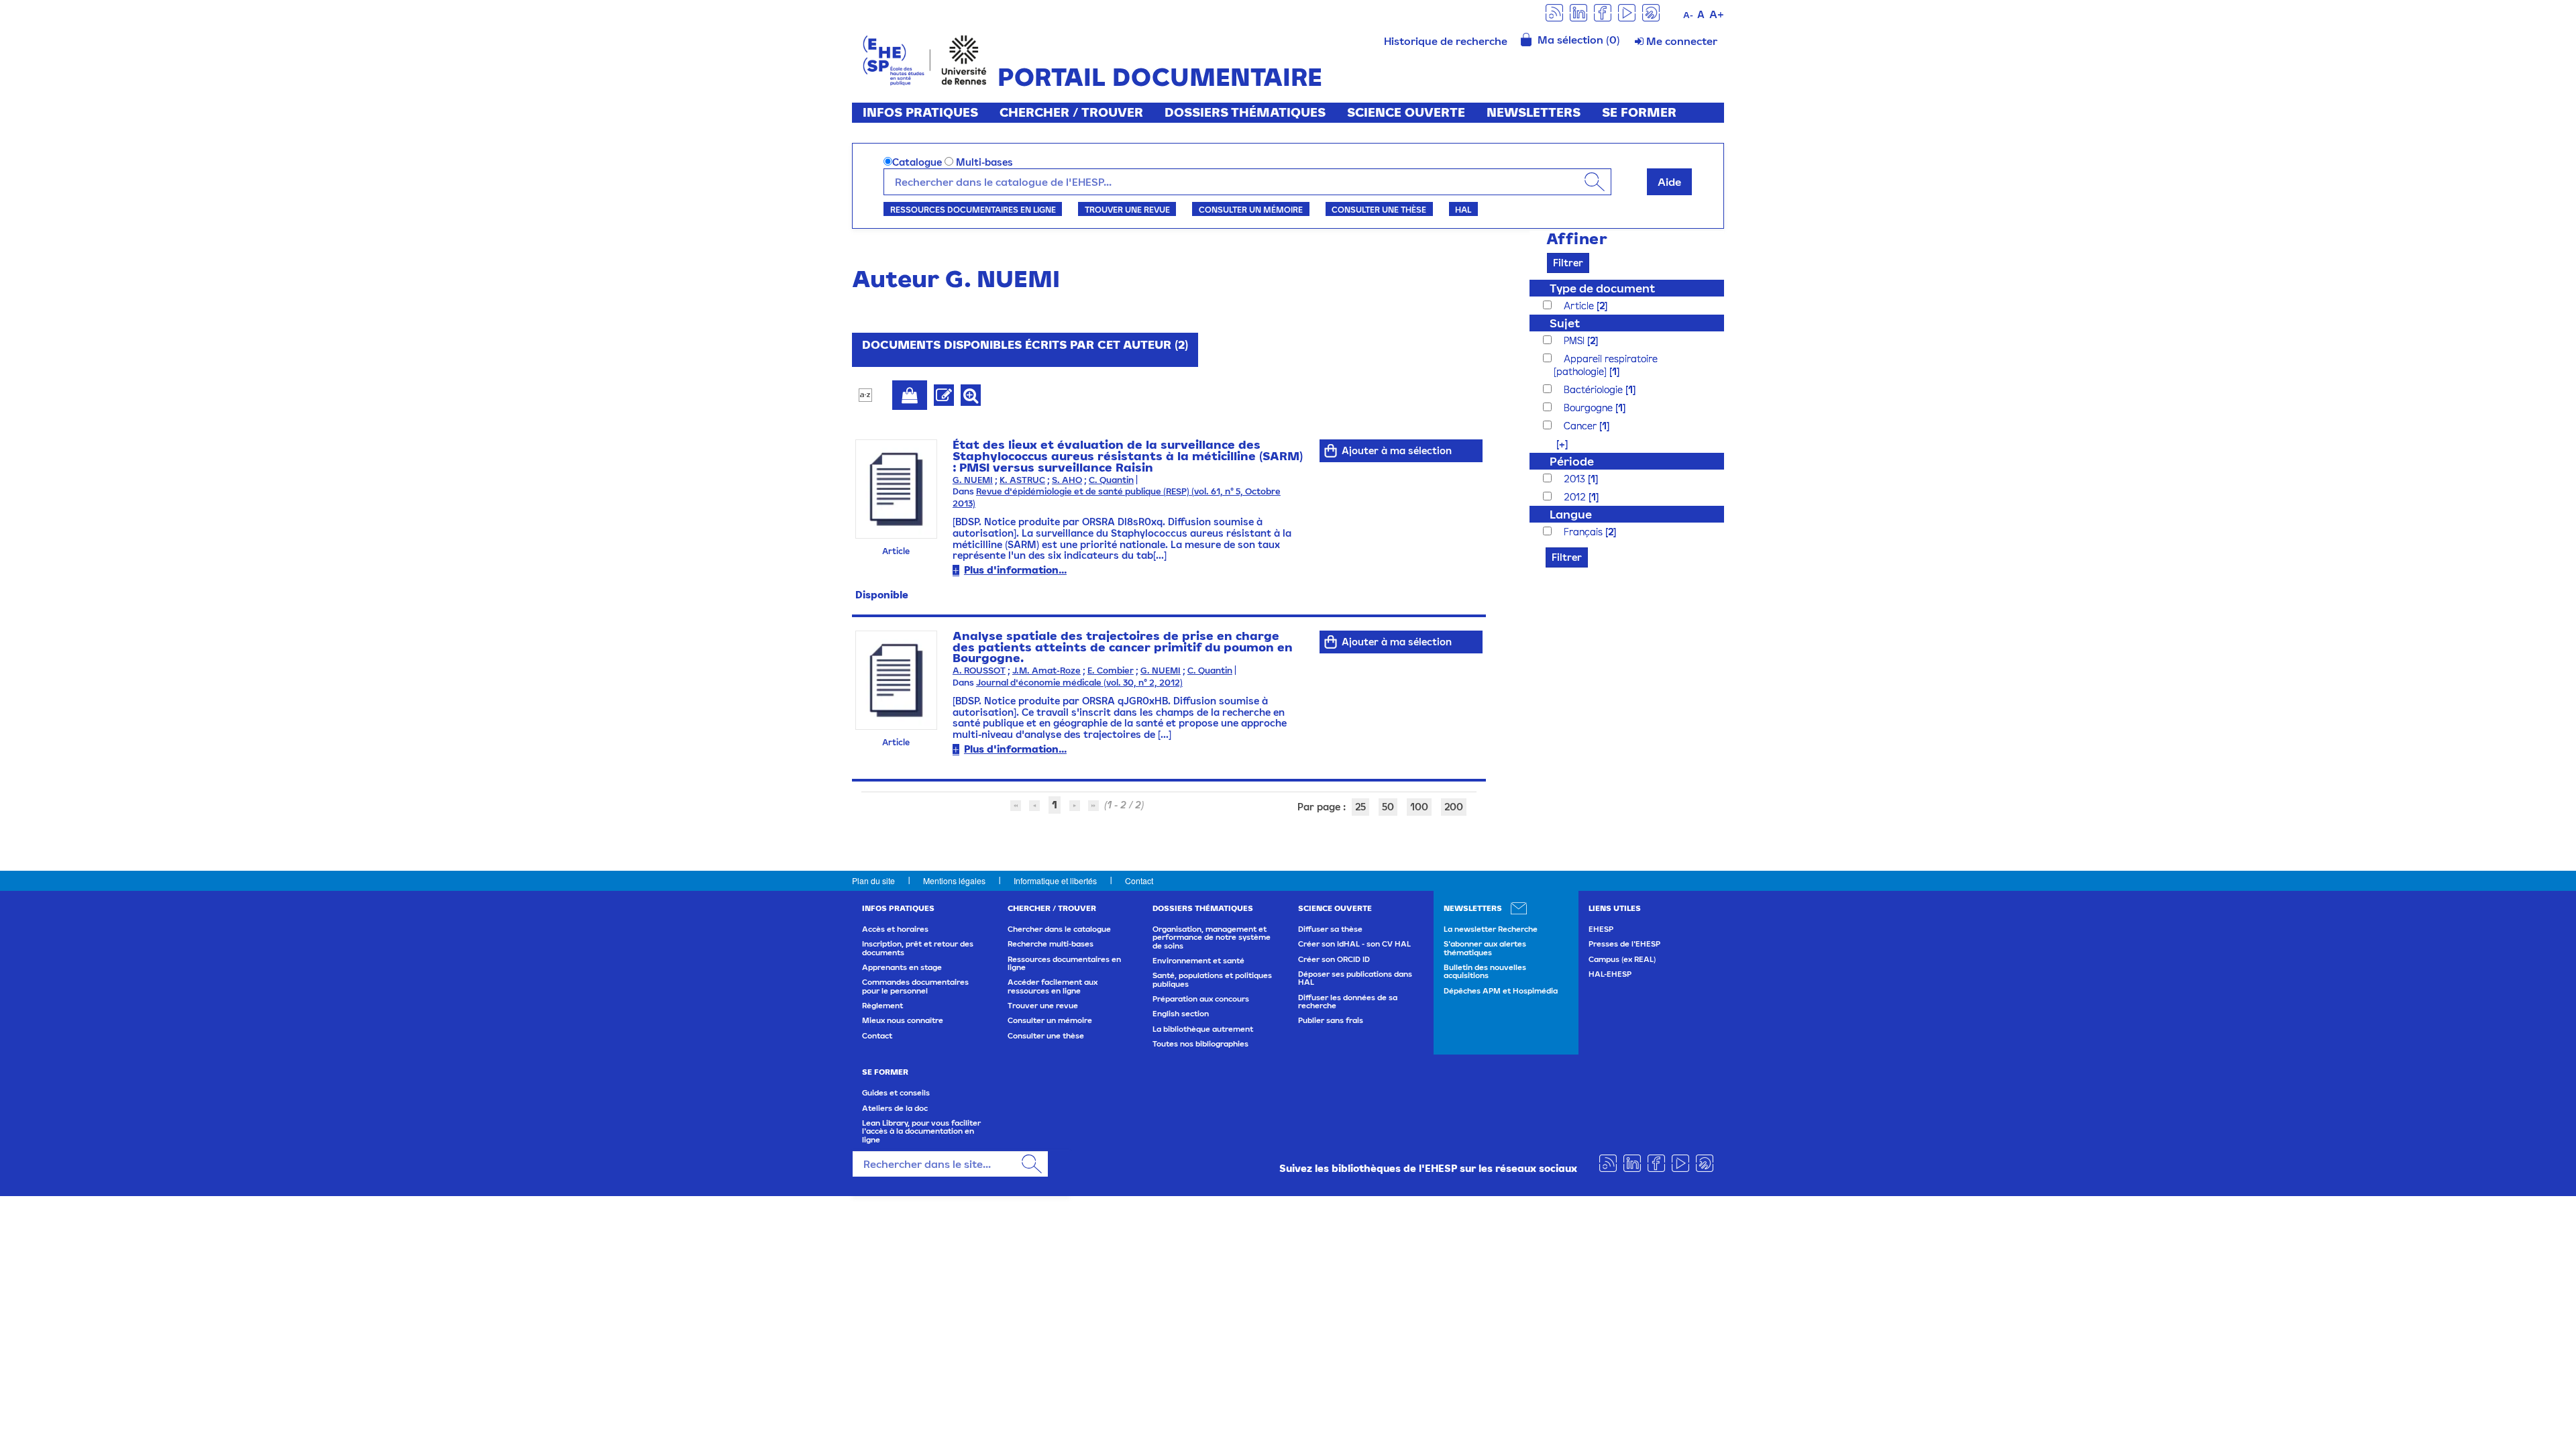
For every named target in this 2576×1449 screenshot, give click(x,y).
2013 (1576, 479)
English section (1181, 1014)
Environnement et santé (1198, 961)
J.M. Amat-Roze (1046, 670)
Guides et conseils (896, 1093)
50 (1388, 807)
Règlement (882, 1006)
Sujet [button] (1565, 323)
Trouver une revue (1127, 209)
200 (1454, 807)
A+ (1717, 14)
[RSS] (1554, 12)
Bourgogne (1590, 408)
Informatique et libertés (1055, 880)
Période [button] (1572, 461)
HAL (1463, 209)
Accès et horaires (895, 929)
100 (1419, 807)
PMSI (1575, 340)
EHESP (1601, 929)
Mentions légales (954, 880)
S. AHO (1067, 480)
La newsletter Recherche (1491, 929)
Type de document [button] (1602, 288)
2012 (1576, 497)
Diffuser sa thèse (1330, 929)
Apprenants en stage (902, 967)
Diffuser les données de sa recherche (1348, 1002)
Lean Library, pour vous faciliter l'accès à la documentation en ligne (921, 1131)
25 (1360, 807)
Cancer (1581, 426)
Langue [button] (1571, 514)
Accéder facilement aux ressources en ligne (1053, 986)
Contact (1139, 880)
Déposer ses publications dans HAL (1355, 978)
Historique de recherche (1446, 41)
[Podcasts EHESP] (1651, 12)
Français (1585, 532)
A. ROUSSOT (979, 670)
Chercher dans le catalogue (1059, 929)
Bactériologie (1595, 389)
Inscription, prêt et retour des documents (918, 948)
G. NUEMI (973, 480)
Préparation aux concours (1201, 999)
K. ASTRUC (1022, 480)
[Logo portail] (925, 59)
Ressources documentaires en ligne (973, 209)
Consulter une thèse (1379, 209)
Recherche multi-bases (1051, 944)
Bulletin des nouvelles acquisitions (1485, 971)
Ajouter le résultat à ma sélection (910, 395)
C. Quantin (1111, 480)
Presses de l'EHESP (1624, 944)
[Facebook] (1603, 12)
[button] (1555, 444)
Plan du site (873, 880)
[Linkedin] (1578, 12)
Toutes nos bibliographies (1200, 1044)
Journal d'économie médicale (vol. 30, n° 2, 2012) (1079, 683)
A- (1688, 15)
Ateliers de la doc (895, 1108)
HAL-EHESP (1610, 974)
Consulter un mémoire (1251, 209)
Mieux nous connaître (903, 1020)
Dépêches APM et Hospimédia (1501, 991)
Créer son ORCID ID (1334, 959)
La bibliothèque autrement (1203, 1029)
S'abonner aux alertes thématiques (1485, 948)
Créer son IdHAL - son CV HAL (1354, 944)
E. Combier (1111, 670)
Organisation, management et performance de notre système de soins (1212, 937)
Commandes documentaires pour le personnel (915, 986)
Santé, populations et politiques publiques (1212, 979)
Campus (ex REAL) (1622, 959)
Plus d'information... (1015, 570)
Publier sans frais (1331, 1020)
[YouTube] (1627, 12)
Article (1580, 306)
